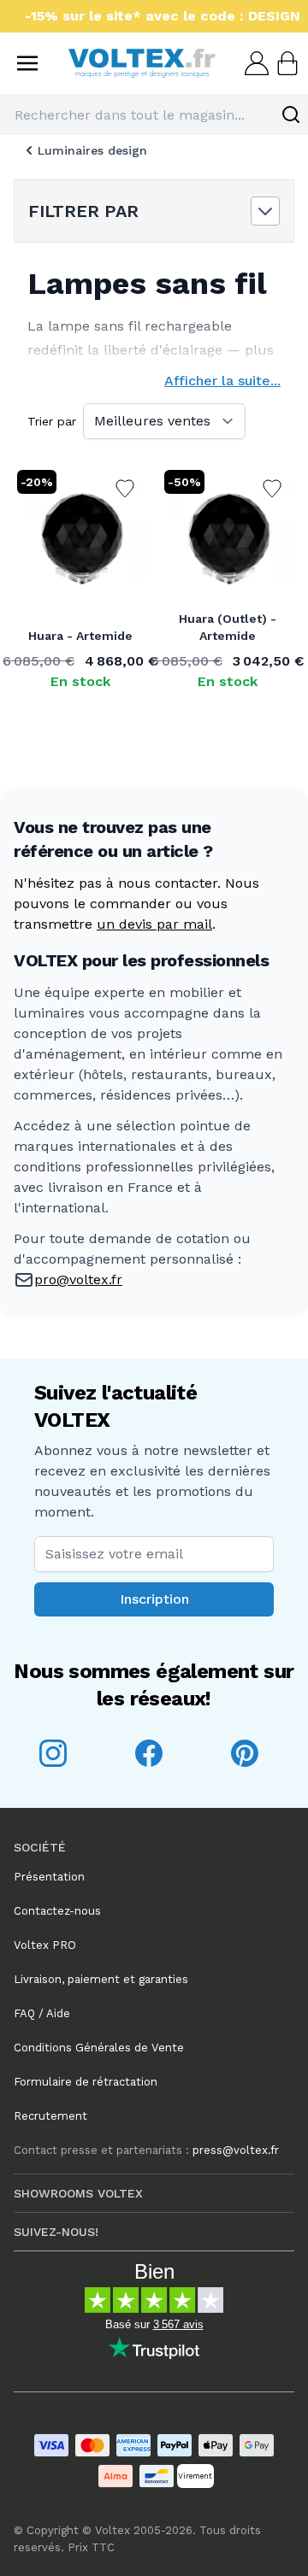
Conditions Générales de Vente (99, 2048)
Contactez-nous (57, 1911)
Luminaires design (92, 150)
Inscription (154, 1599)
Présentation (49, 1877)
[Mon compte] (255, 63)
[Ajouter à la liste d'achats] (125, 489)
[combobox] (154, 114)
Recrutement (50, 2116)
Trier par (52, 421)
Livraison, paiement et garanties (101, 1979)
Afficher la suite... (222, 381)
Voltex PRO (45, 1945)
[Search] (291, 114)
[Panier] (286, 63)
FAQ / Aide (42, 2013)
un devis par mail (154, 924)
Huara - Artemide (80, 636)
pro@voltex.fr (78, 1279)
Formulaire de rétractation (86, 2082)
